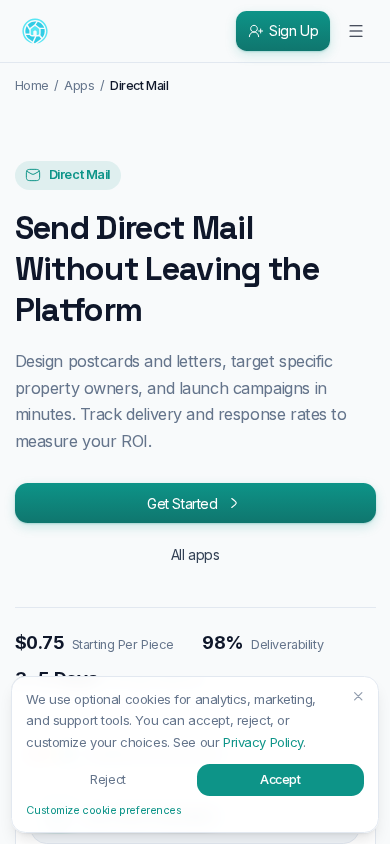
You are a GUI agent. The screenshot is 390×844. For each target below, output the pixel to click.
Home (32, 85)
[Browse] (356, 31)
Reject (107, 779)
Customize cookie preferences (103, 810)
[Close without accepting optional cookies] (358, 696)
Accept (280, 779)
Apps (79, 85)
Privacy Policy (263, 742)
